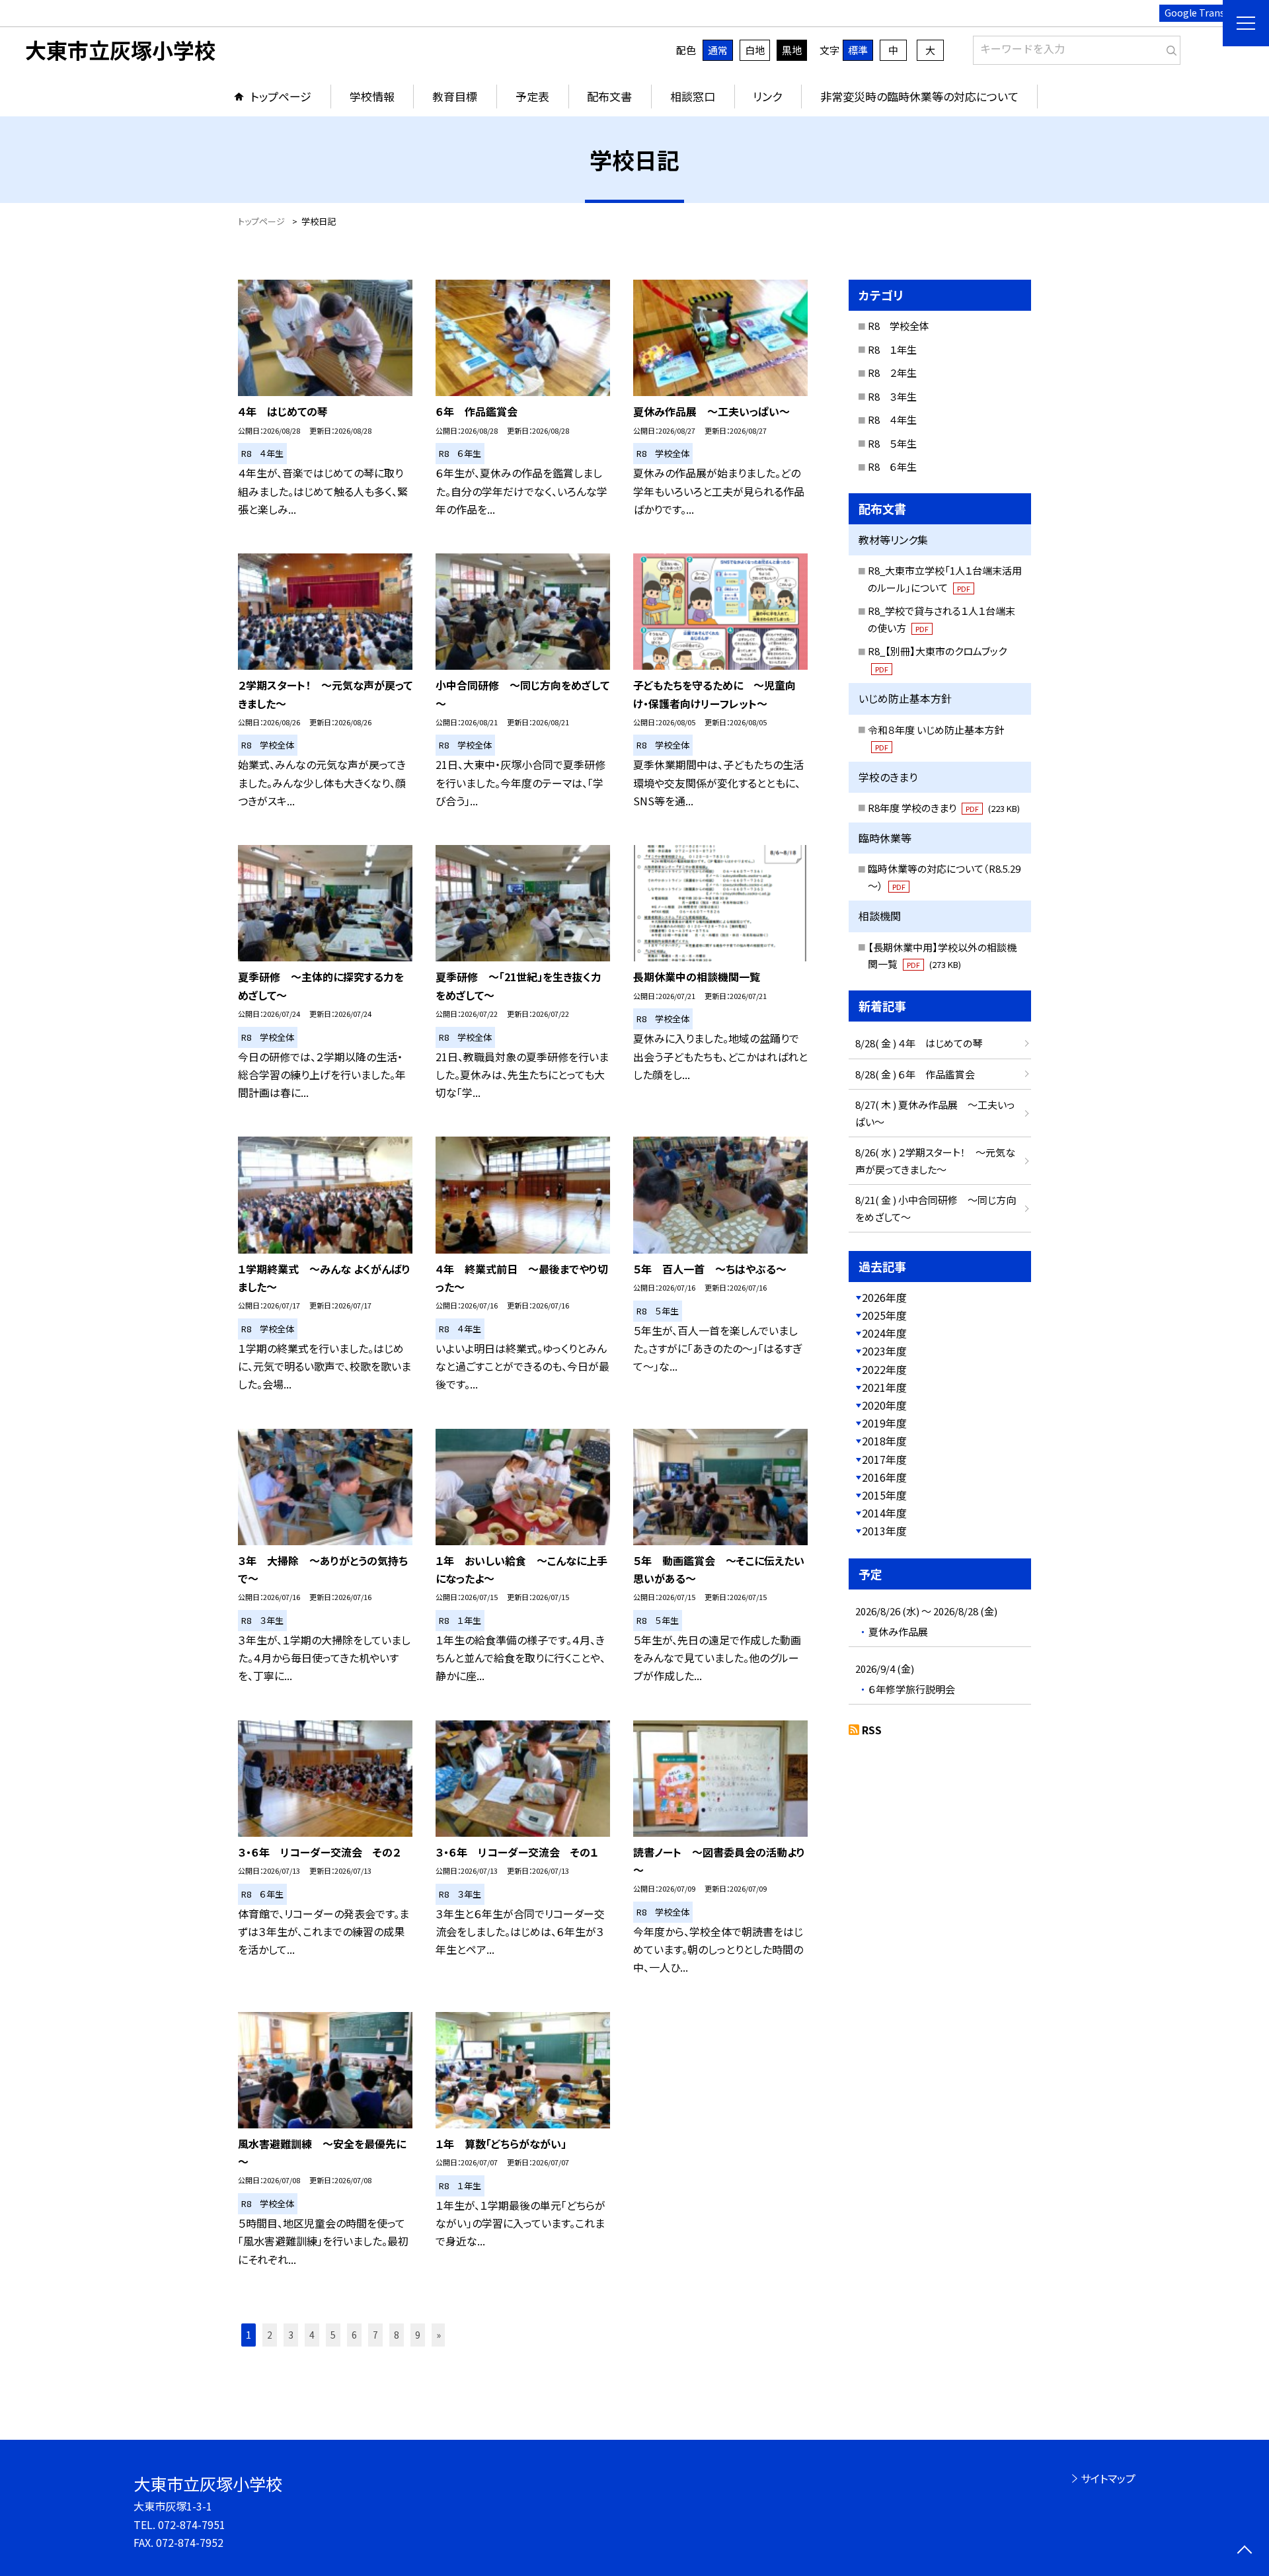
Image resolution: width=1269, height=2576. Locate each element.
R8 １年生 (892, 349)
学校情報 (372, 96)
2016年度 (884, 1477)
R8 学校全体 (899, 326)
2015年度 (884, 1495)
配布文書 (609, 96)
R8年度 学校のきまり (944, 808)
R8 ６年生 (892, 466)
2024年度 (884, 1333)
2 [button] (270, 2335)
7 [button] (375, 2335)
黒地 (792, 50)
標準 (858, 50)
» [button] (439, 2335)
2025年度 (884, 1315)
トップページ (281, 96)
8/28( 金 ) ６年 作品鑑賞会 (915, 1074)
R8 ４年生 (892, 420)
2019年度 (884, 1423)
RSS (872, 1730)
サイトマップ (1108, 2478)
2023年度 (884, 1351)
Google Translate (1203, 13)
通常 (718, 50)
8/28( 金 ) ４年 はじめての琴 (919, 1043)
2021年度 (884, 1387)
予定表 (532, 96)
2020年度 (884, 1405)
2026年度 (884, 1297)
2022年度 (884, 1369)
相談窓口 (693, 96)
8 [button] (397, 2335)
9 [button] (418, 2335)
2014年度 (884, 1513)
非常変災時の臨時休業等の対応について (919, 96)
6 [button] (354, 2335)
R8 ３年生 (892, 396)
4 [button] (312, 2335)
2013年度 (884, 1531)
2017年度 (884, 1459)
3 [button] (291, 2335)
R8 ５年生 (892, 443)
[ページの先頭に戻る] (1244, 2551)
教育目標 (455, 96)
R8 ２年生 (892, 373)
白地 (755, 50)
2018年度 (884, 1441)
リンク (767, 96)
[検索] (1169, 48)
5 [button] (333, 2335)
